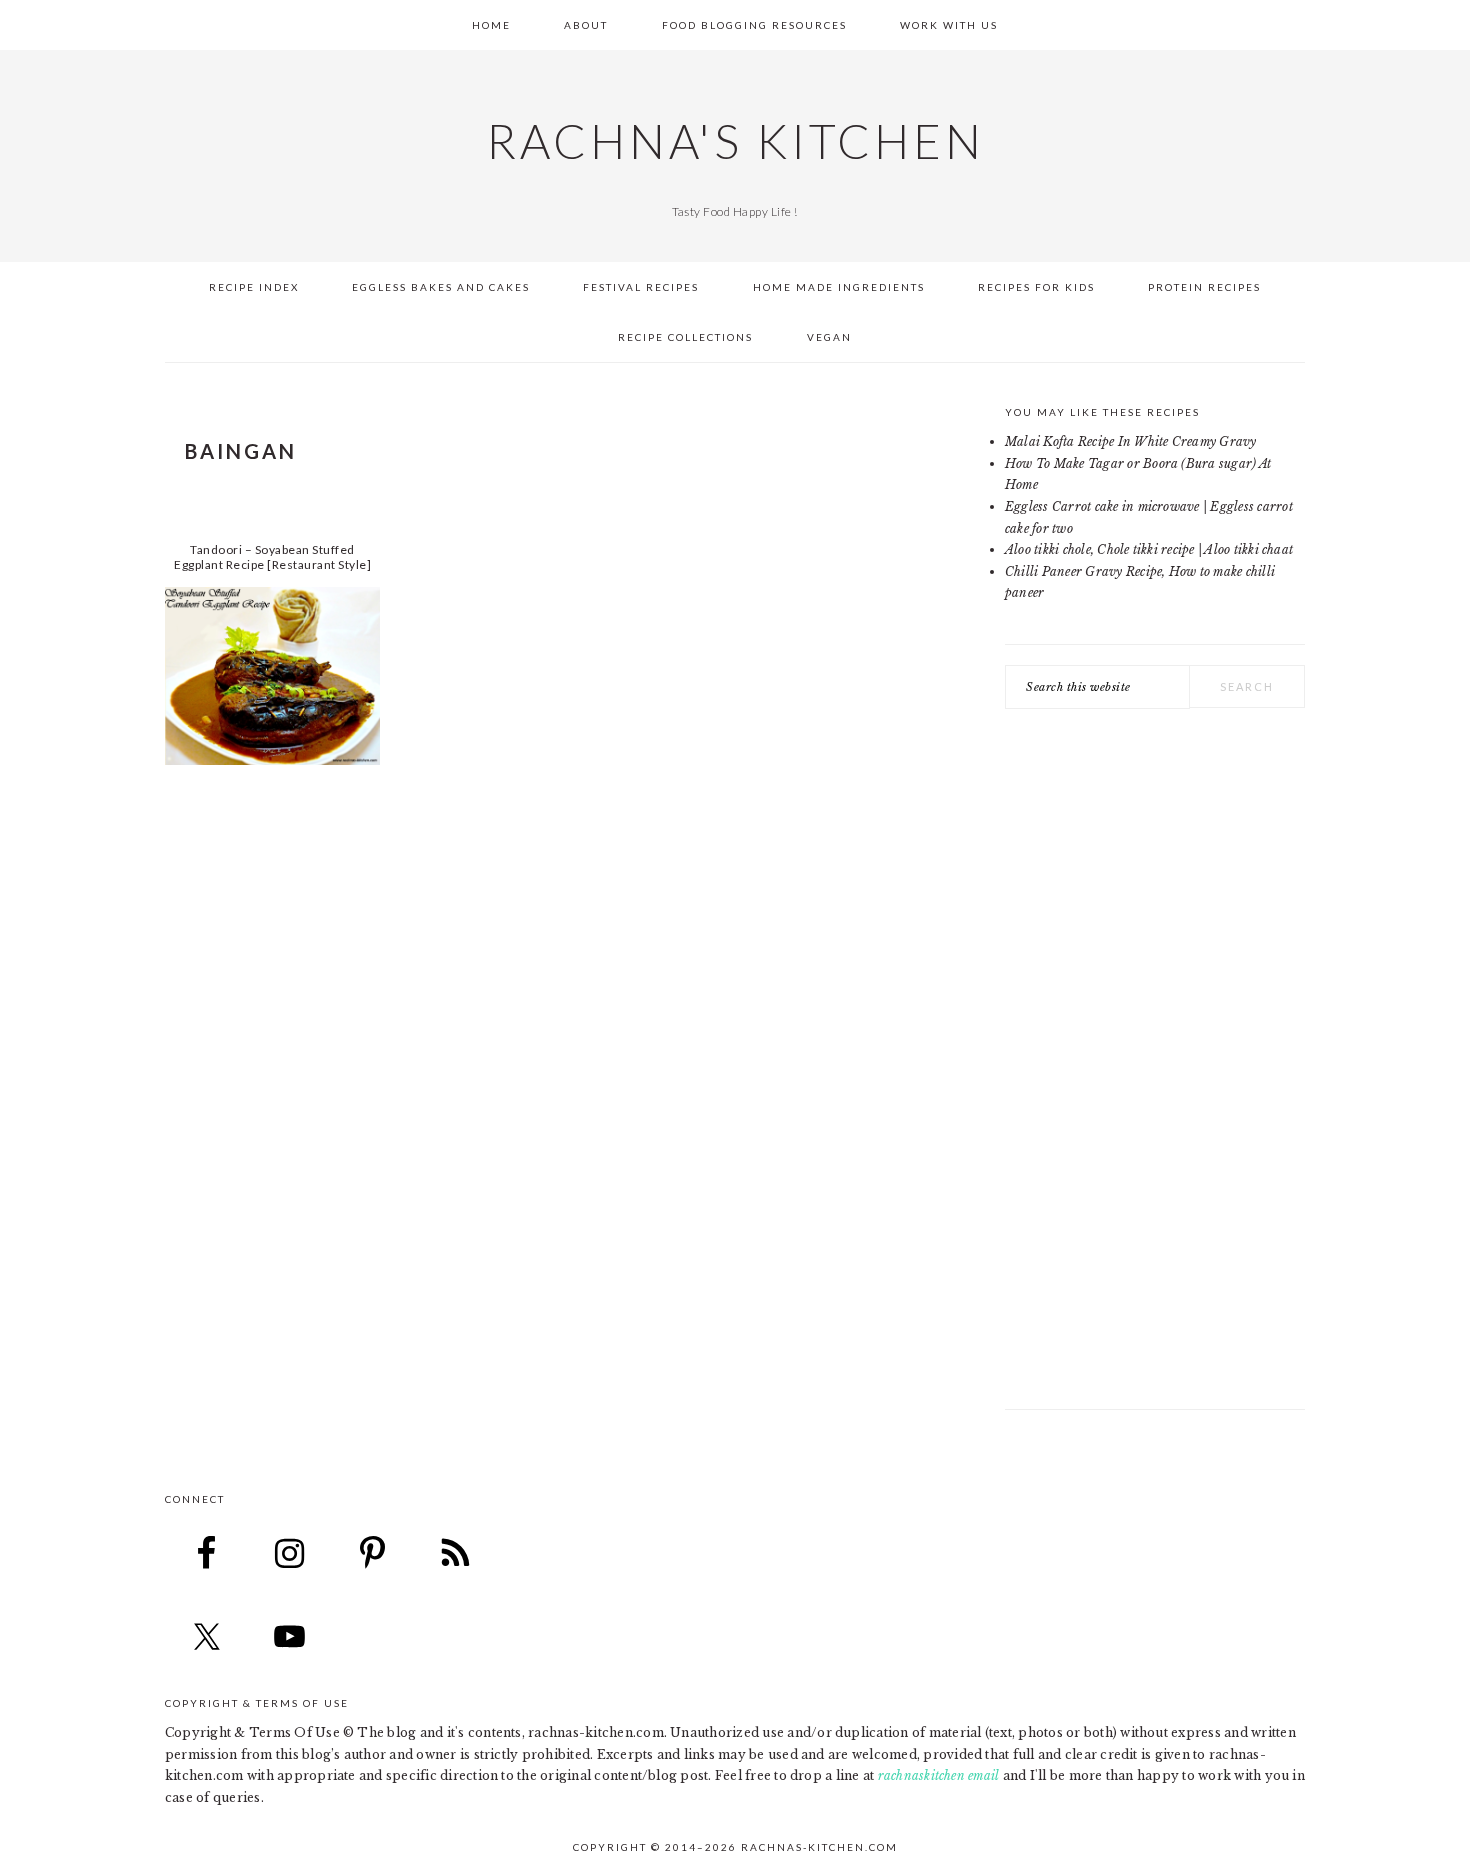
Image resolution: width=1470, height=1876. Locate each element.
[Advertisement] (1155, 1069)
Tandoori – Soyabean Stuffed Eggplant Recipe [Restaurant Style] (272, 556)
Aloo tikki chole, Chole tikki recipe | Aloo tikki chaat (1149, 549)
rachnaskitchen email (939, 1775)
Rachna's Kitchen (735, 141)
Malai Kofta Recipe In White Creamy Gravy (1131, 441)
